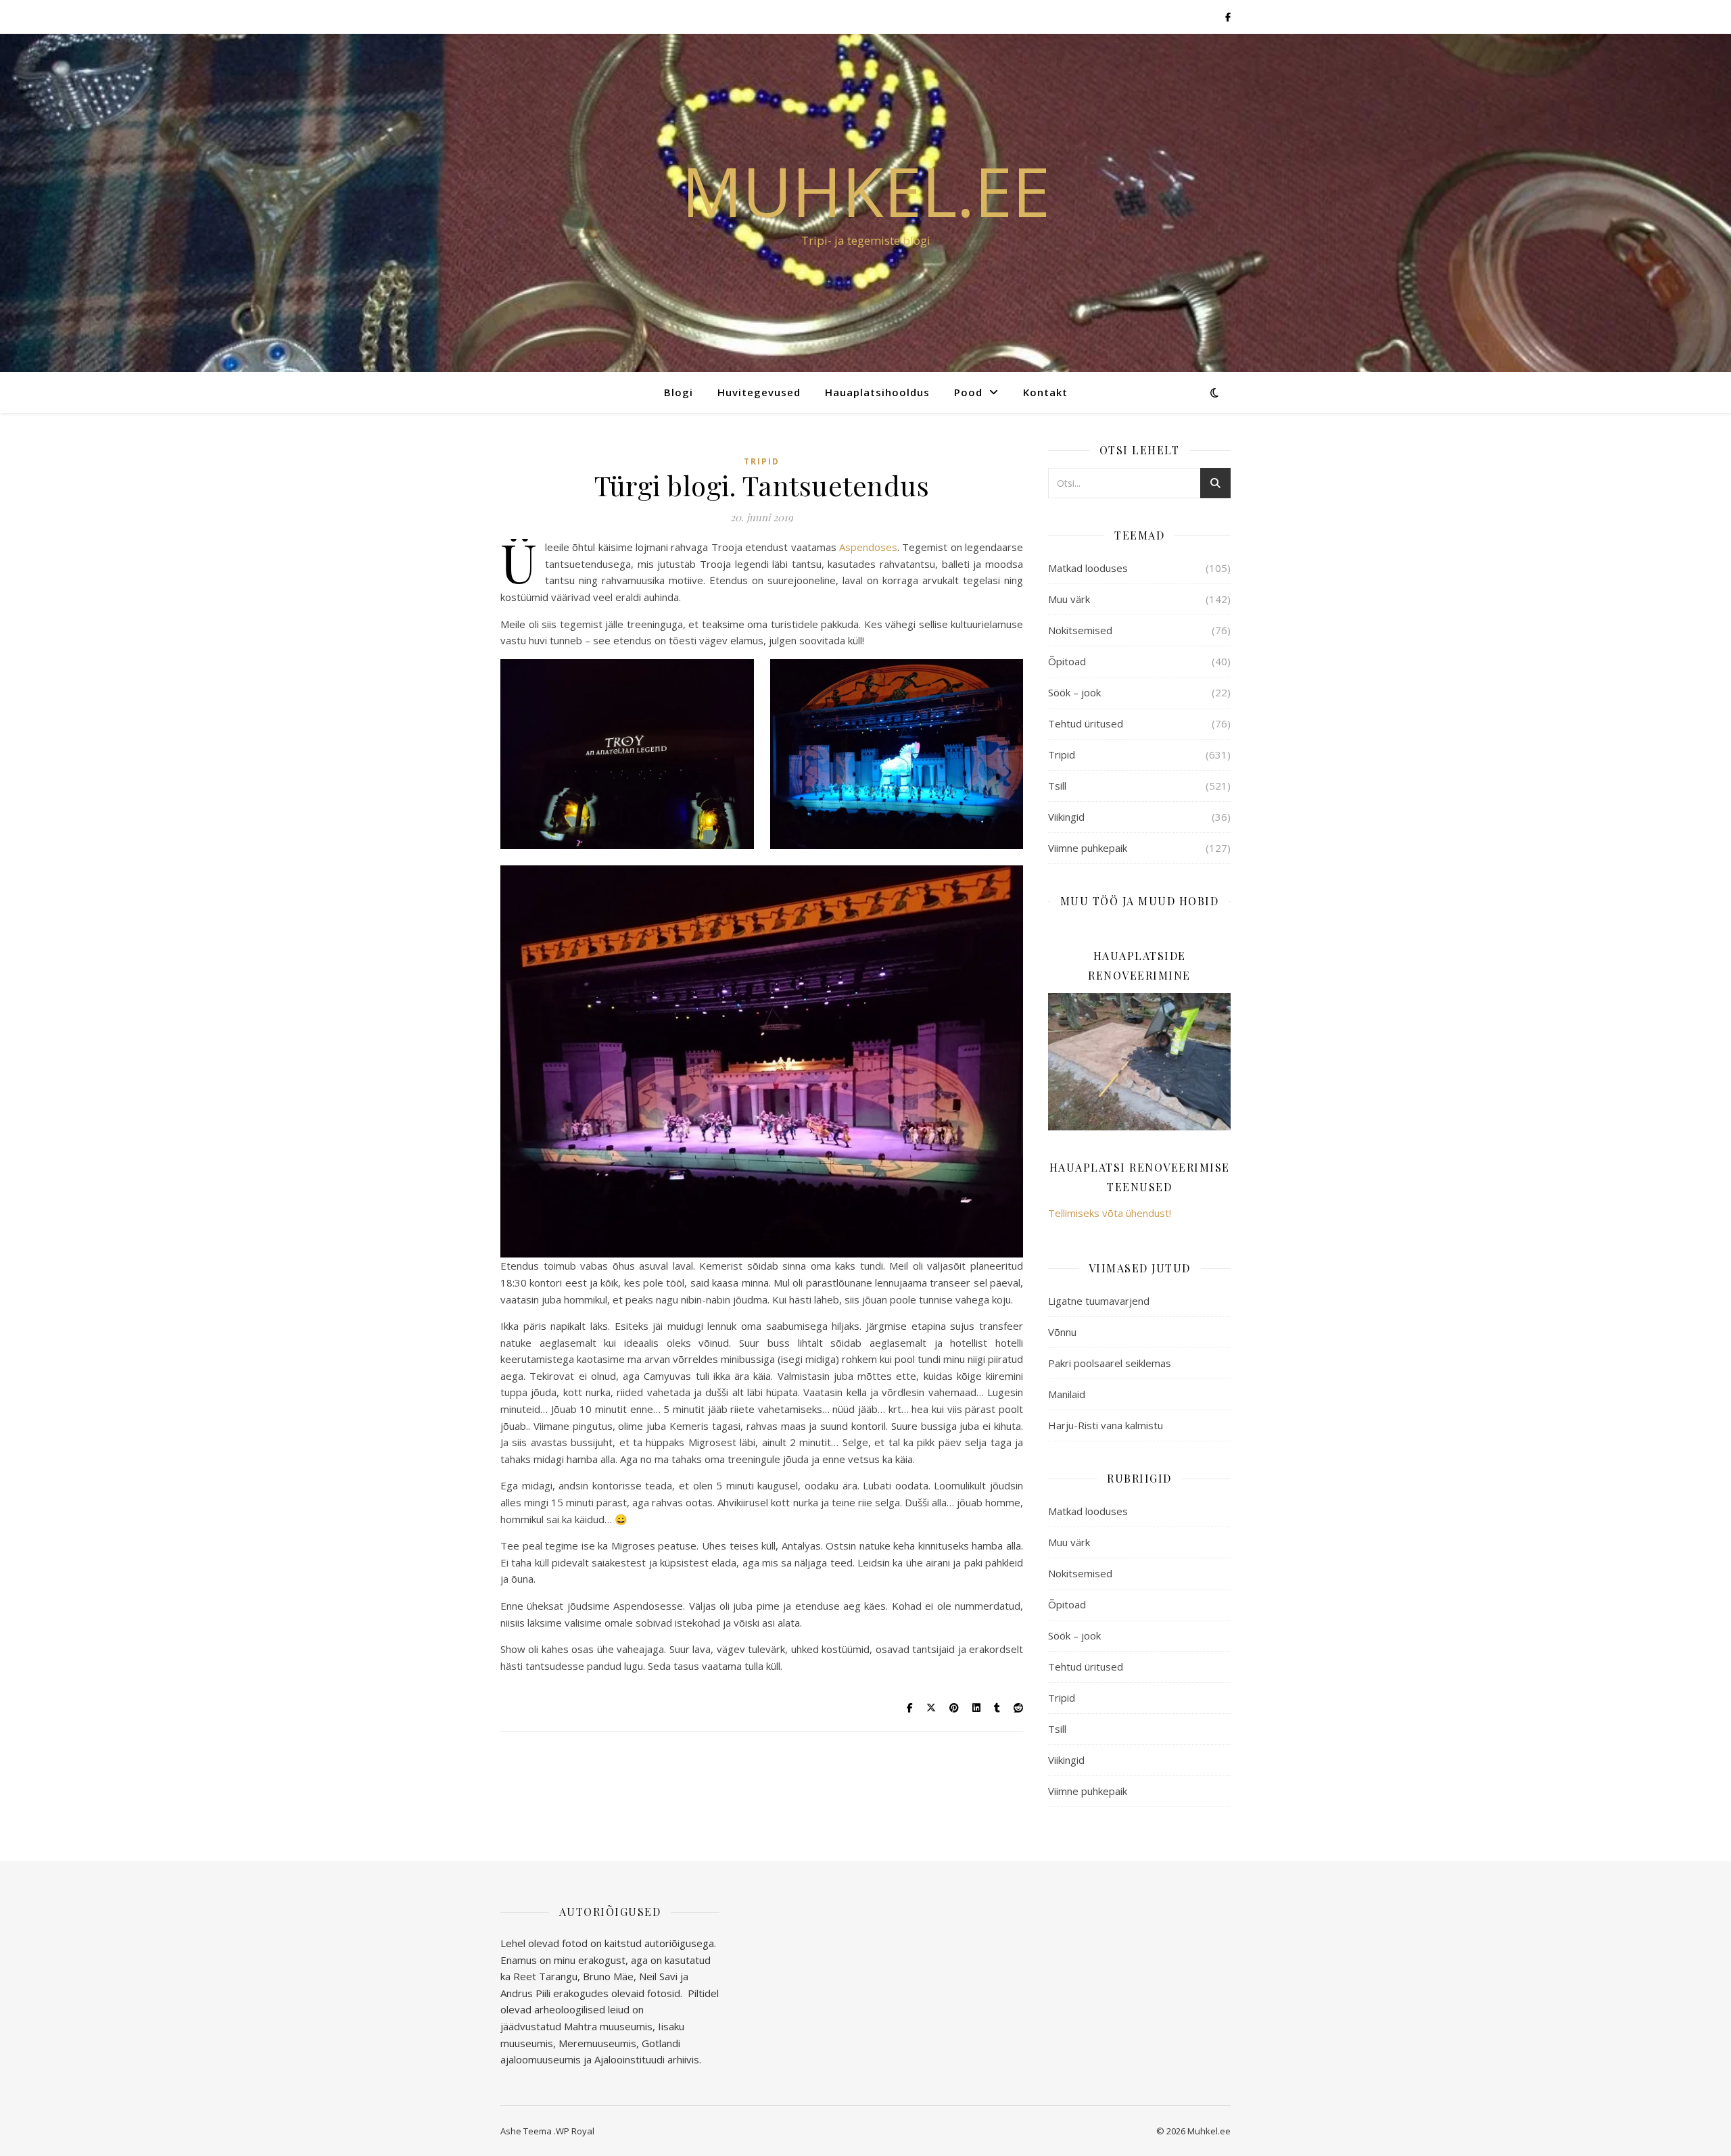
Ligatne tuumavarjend (1099, 1301)
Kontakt (1045, 392)
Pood (968, 392)
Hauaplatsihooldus (877, 392)
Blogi (679, 392)
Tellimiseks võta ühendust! (1110, 1213)
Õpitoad (1067, 661)
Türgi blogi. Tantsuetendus (762, 485)
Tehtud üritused (1086, 723)
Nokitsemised (1080, 630)
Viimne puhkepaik (1088, 848)
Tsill (1057, 786)
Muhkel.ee (866, 191)
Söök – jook (1074, 692)
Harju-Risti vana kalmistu (1106, 1425)
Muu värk (1069, 599)
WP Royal (575, 2131)
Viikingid (1066, 817)
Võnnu (1062, 1332)
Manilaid (1067, 1394)
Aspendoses (868, 547)
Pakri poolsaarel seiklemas (1110, 1363)
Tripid (762, 461)
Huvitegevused (759, 392)
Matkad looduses (1088, 568)
